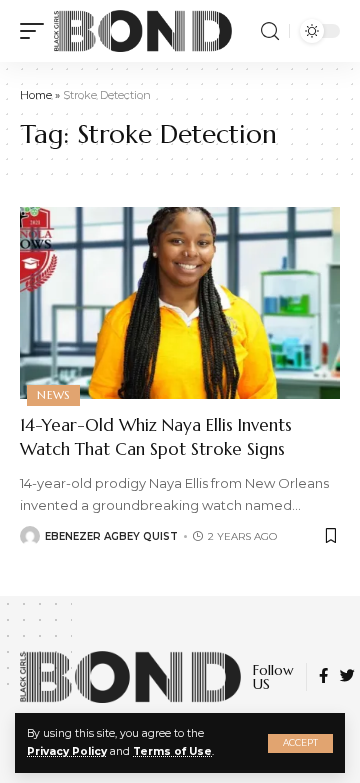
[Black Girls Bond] (143, 31)
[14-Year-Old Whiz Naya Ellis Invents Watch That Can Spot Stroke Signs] (180, 303)
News (53, 395)
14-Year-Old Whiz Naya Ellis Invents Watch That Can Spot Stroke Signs (156, 437)
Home (36, 95)
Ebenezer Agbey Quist (111, 536)
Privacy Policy (67, 751)
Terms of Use (172, 751)
